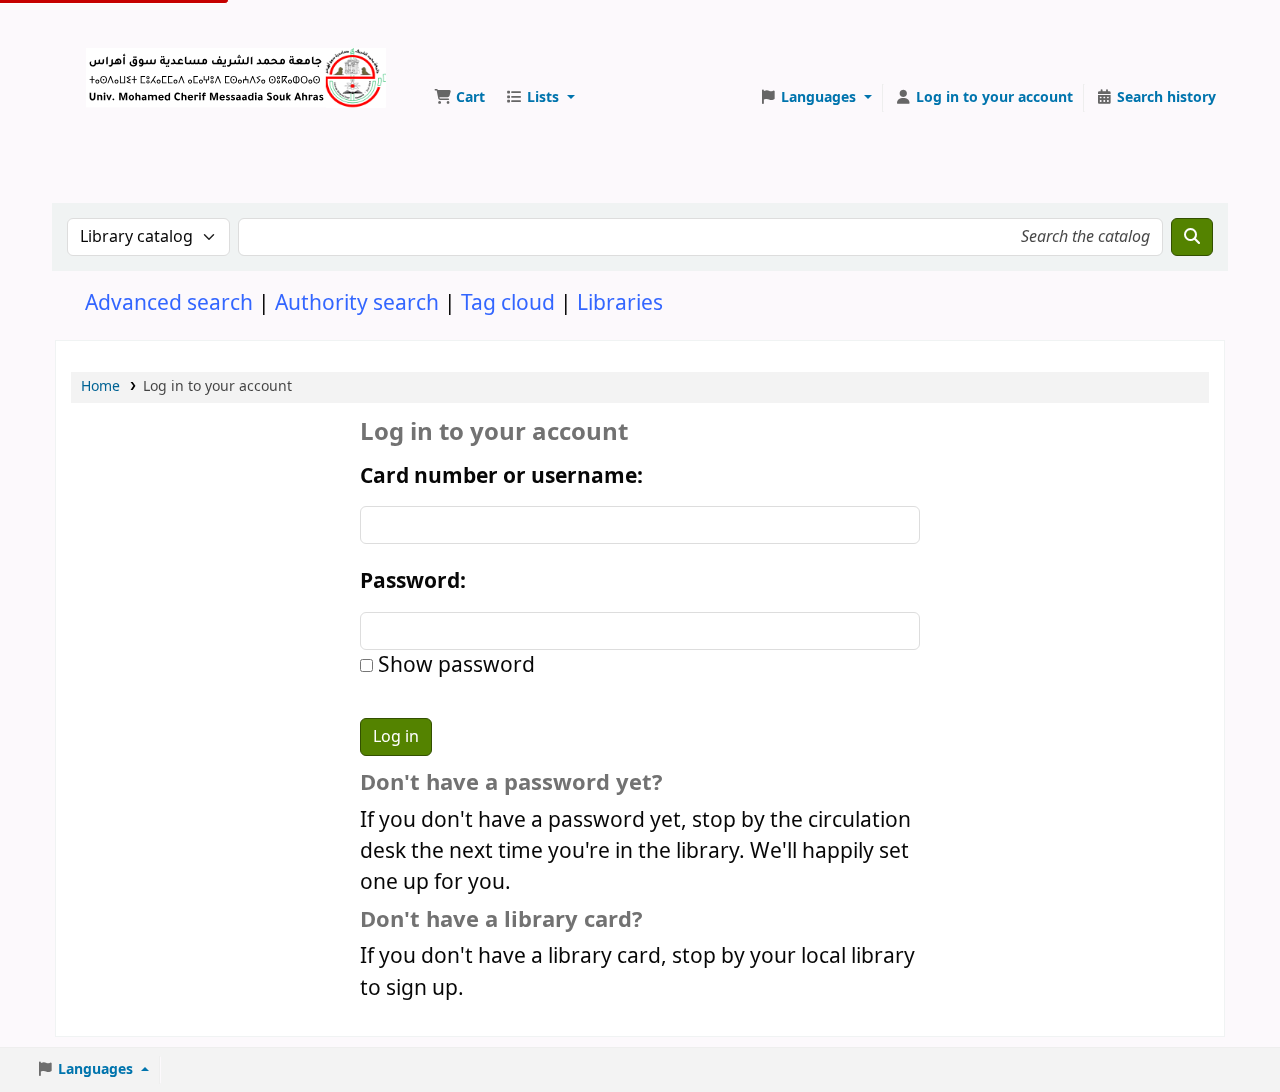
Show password (454, 665)
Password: (413, 581)
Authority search (357, 303)
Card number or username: (501, 476)
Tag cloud (508, 303)
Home (100, 386)
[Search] (1192, 237)
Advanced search (169, 303)
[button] (459, 98)
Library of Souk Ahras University (136, 68)
